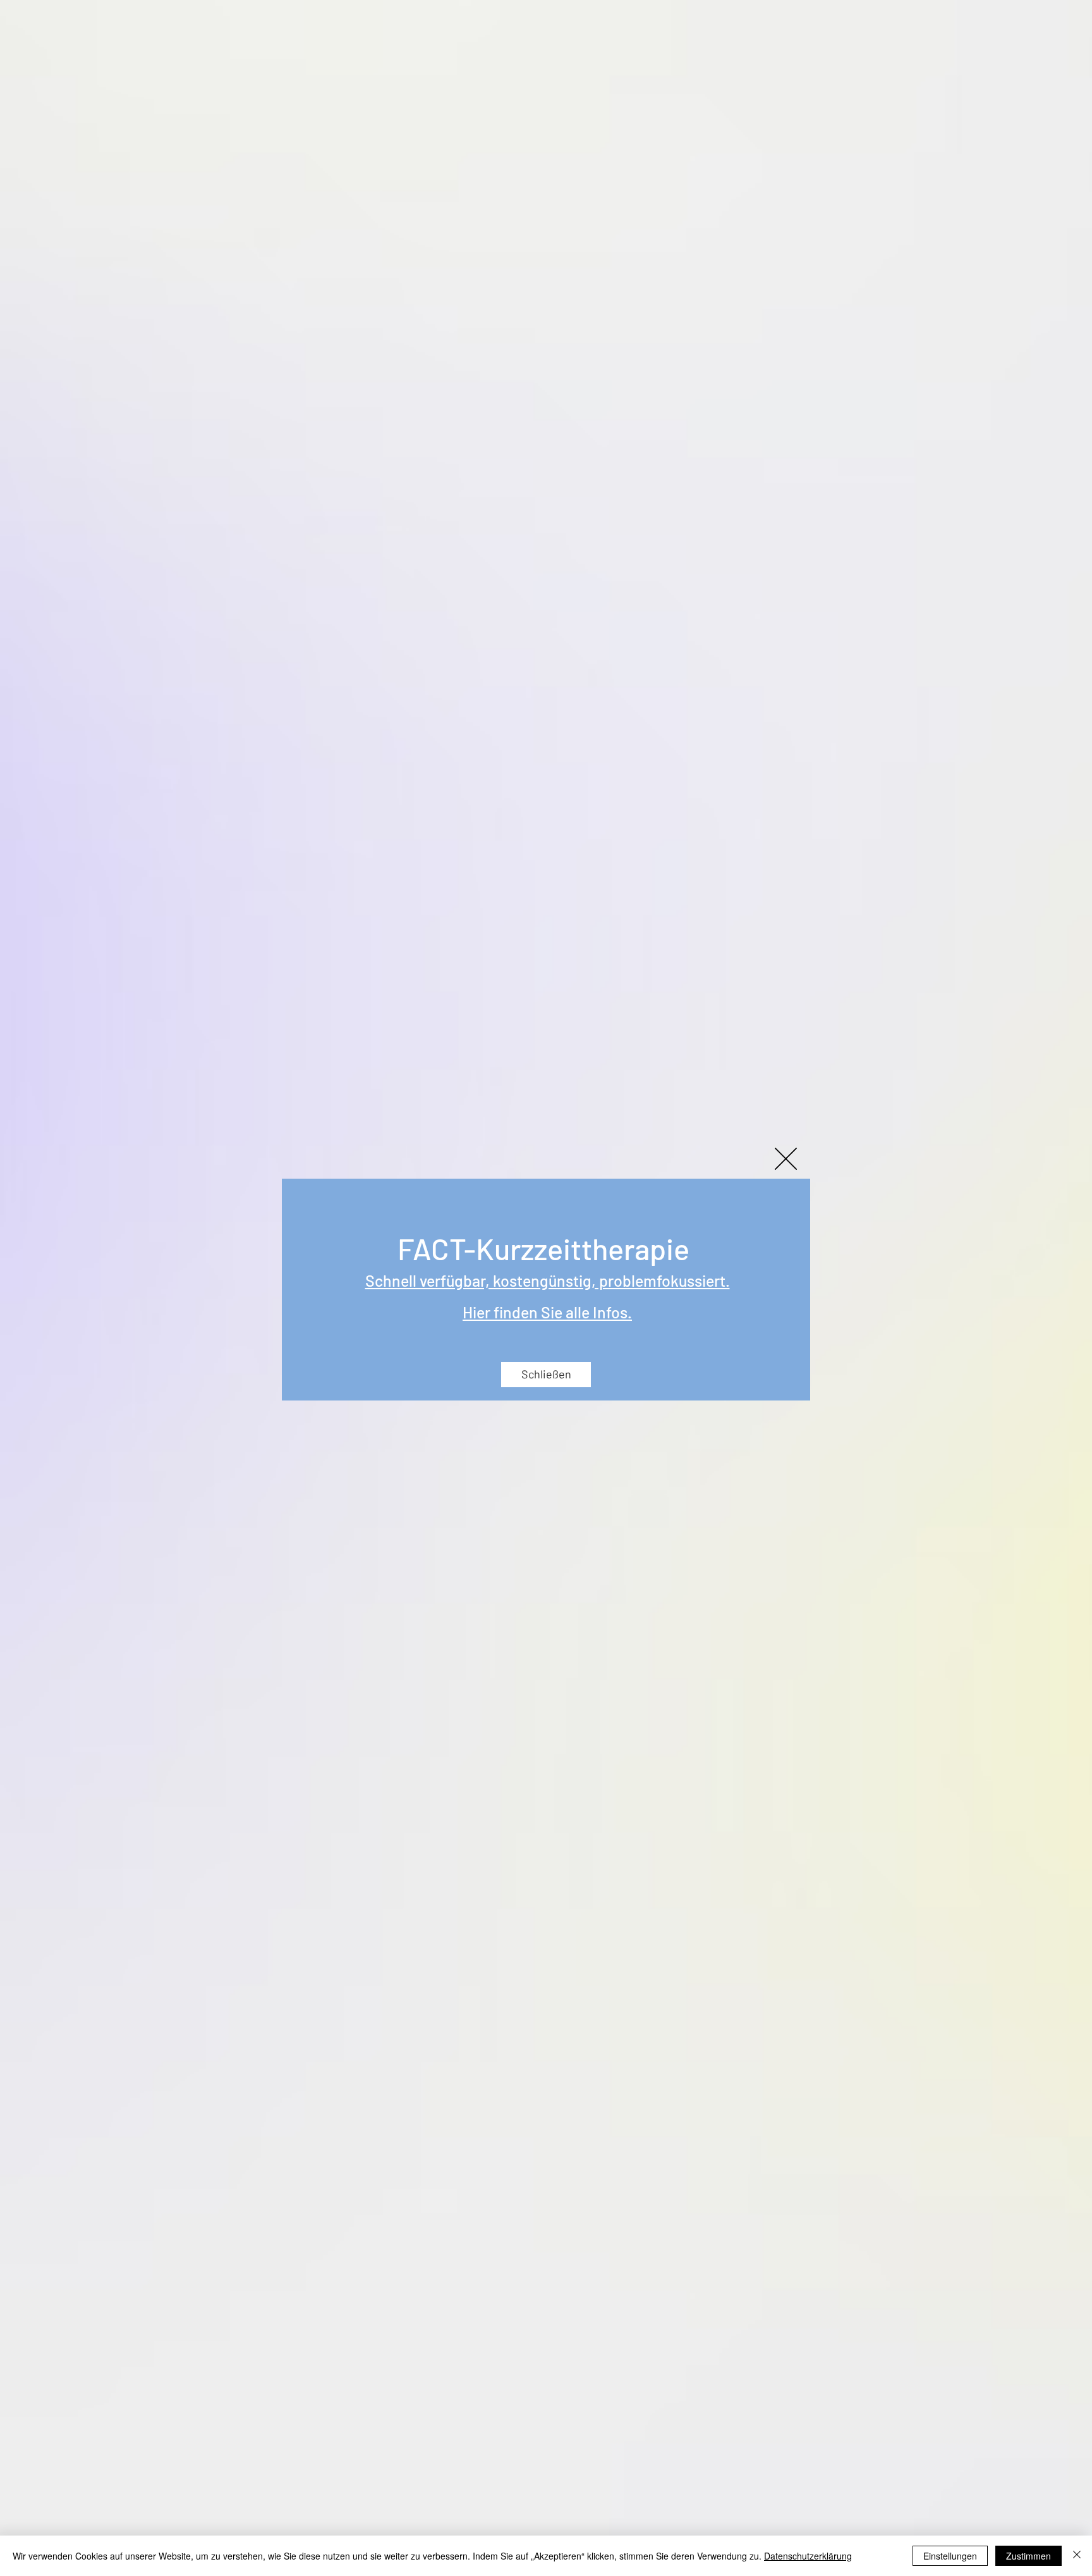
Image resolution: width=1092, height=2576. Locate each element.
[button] (786, 1159)
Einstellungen (950, 2556)
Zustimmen (1028, 2556)
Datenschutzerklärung (808, 2556)
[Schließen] (1077, 2556)
